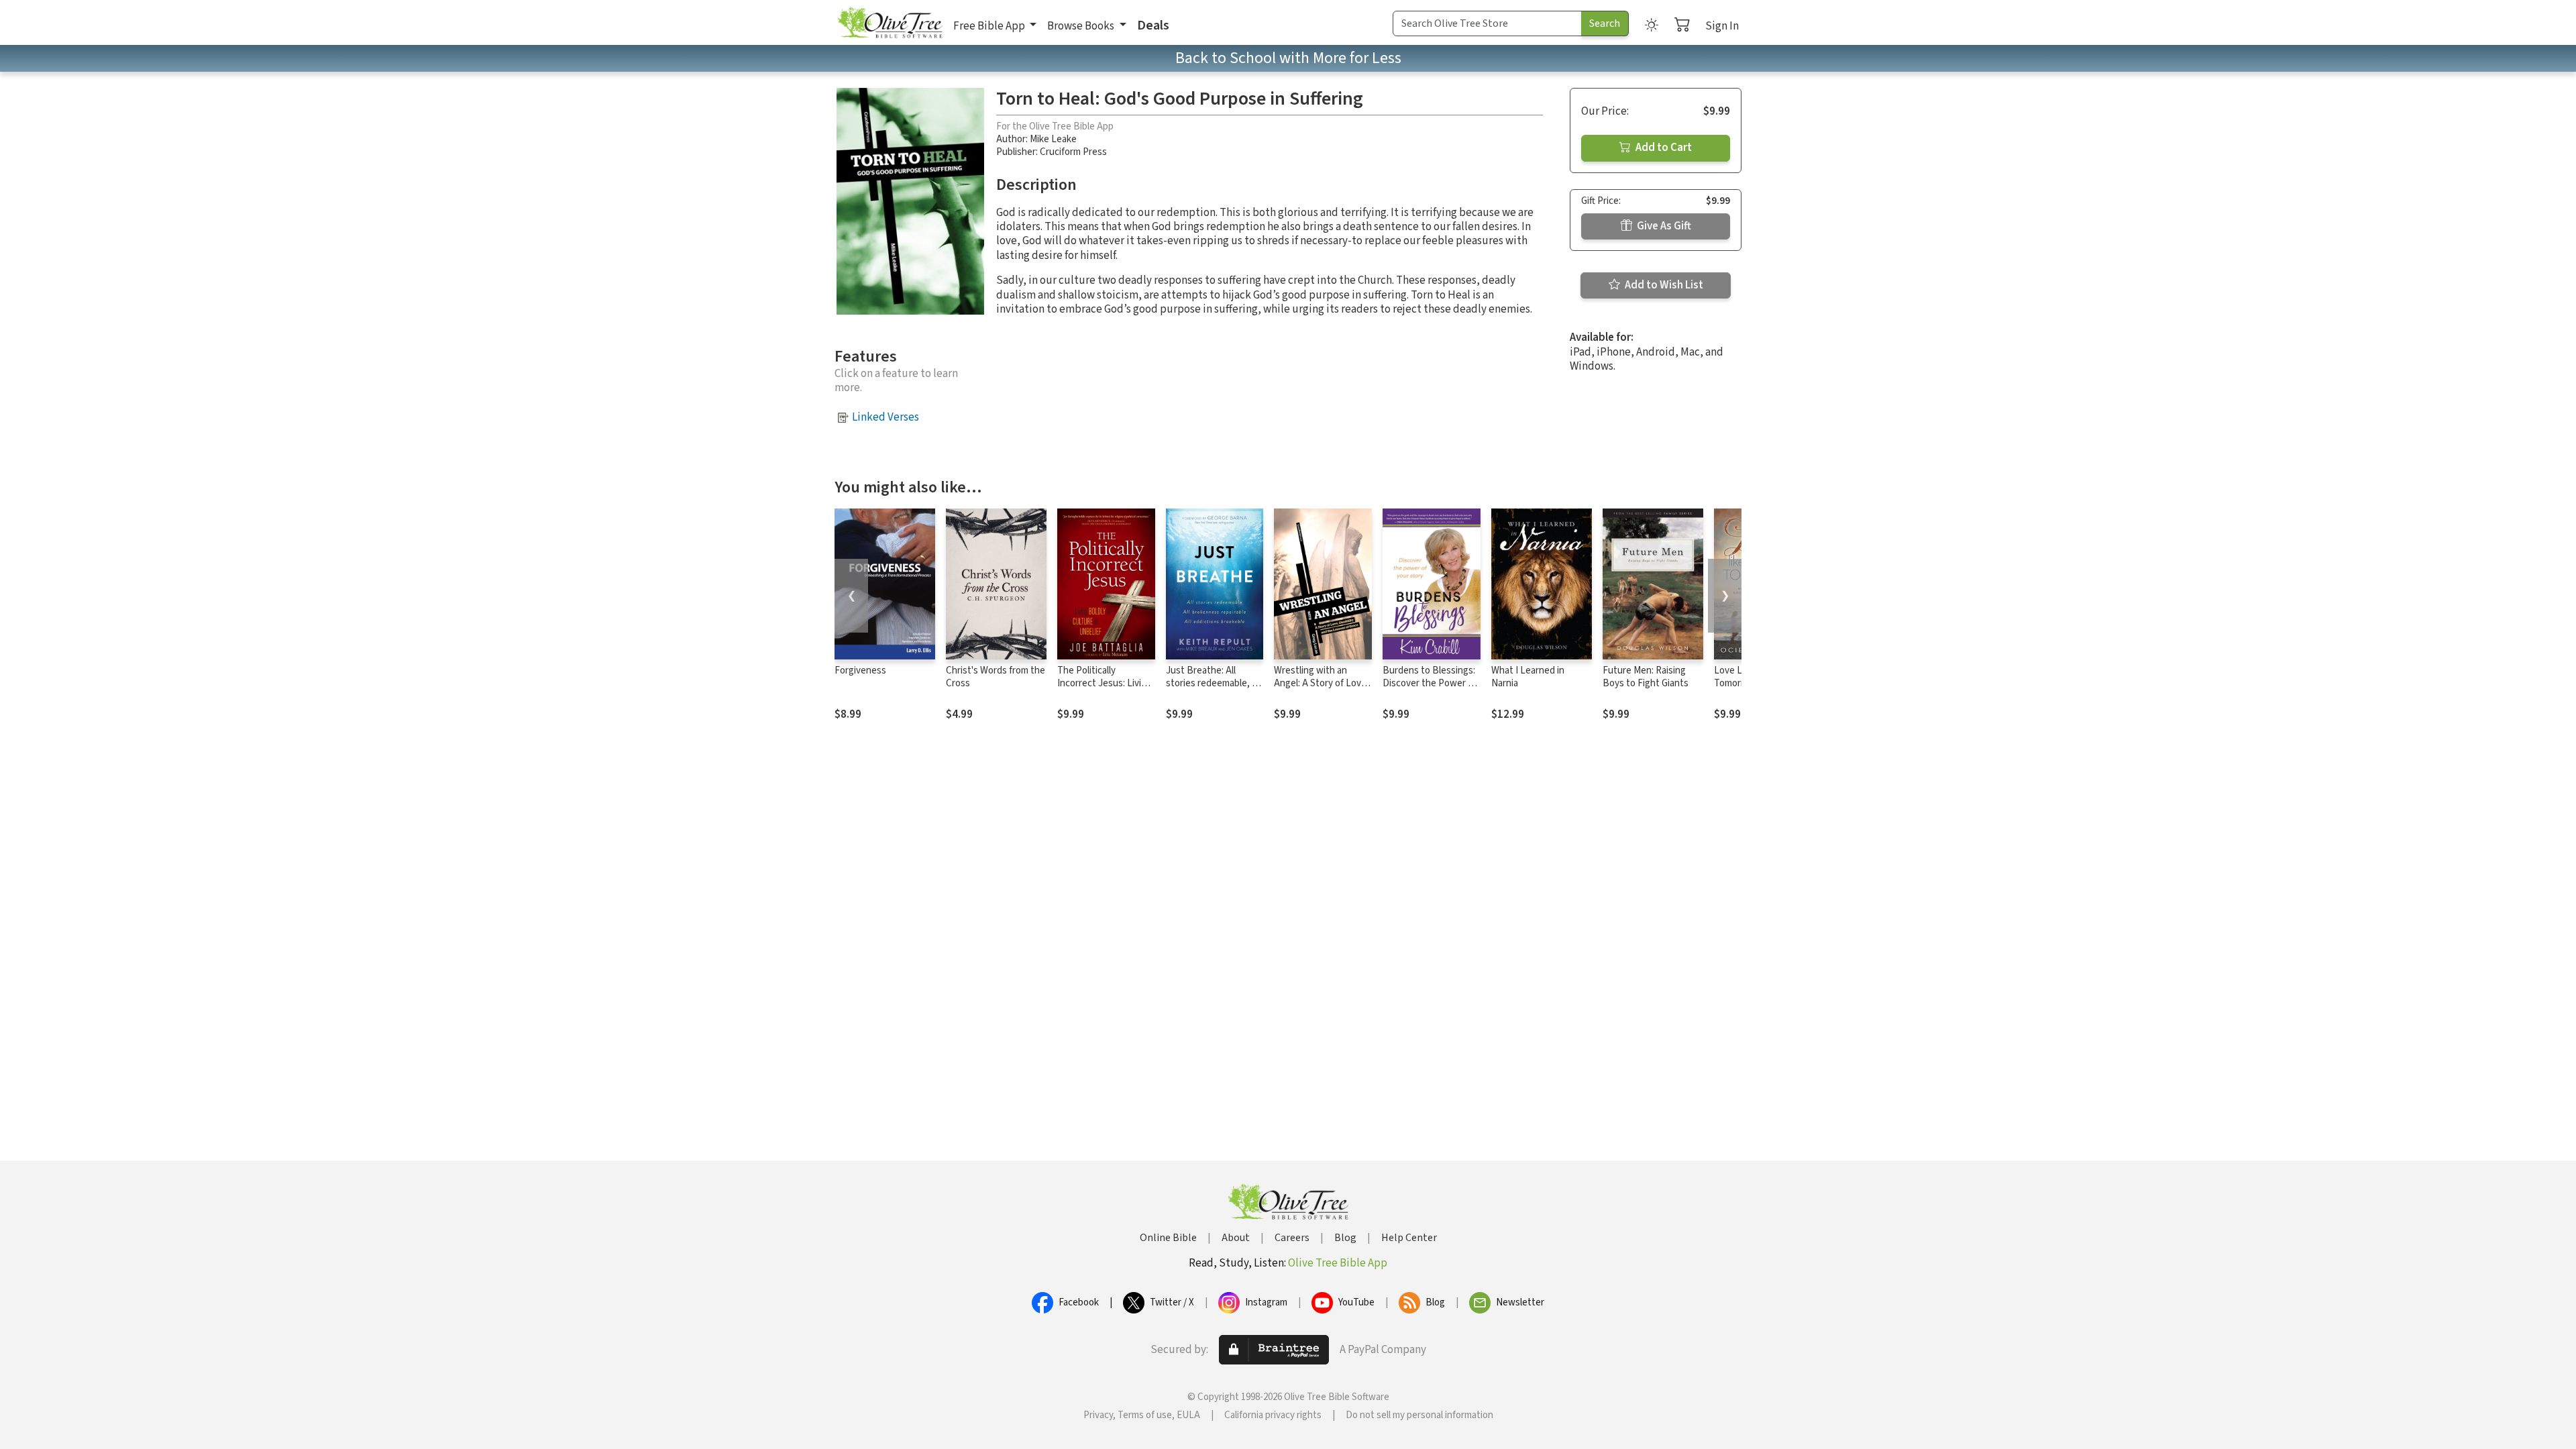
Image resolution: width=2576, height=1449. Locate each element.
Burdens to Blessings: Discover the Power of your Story (1430, 683)
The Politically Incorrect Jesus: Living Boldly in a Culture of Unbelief (1105, 690)
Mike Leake (1053, 139)
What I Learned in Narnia (1528, 677)
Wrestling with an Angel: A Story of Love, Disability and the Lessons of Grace (1322, 690)
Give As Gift (1663, 226)
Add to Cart (1663, 148)
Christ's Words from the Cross (996, 677)
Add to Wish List (1663, 285)
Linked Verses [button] (885, 417)
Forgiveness (860, 670)
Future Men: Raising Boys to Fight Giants (1646, 677)
